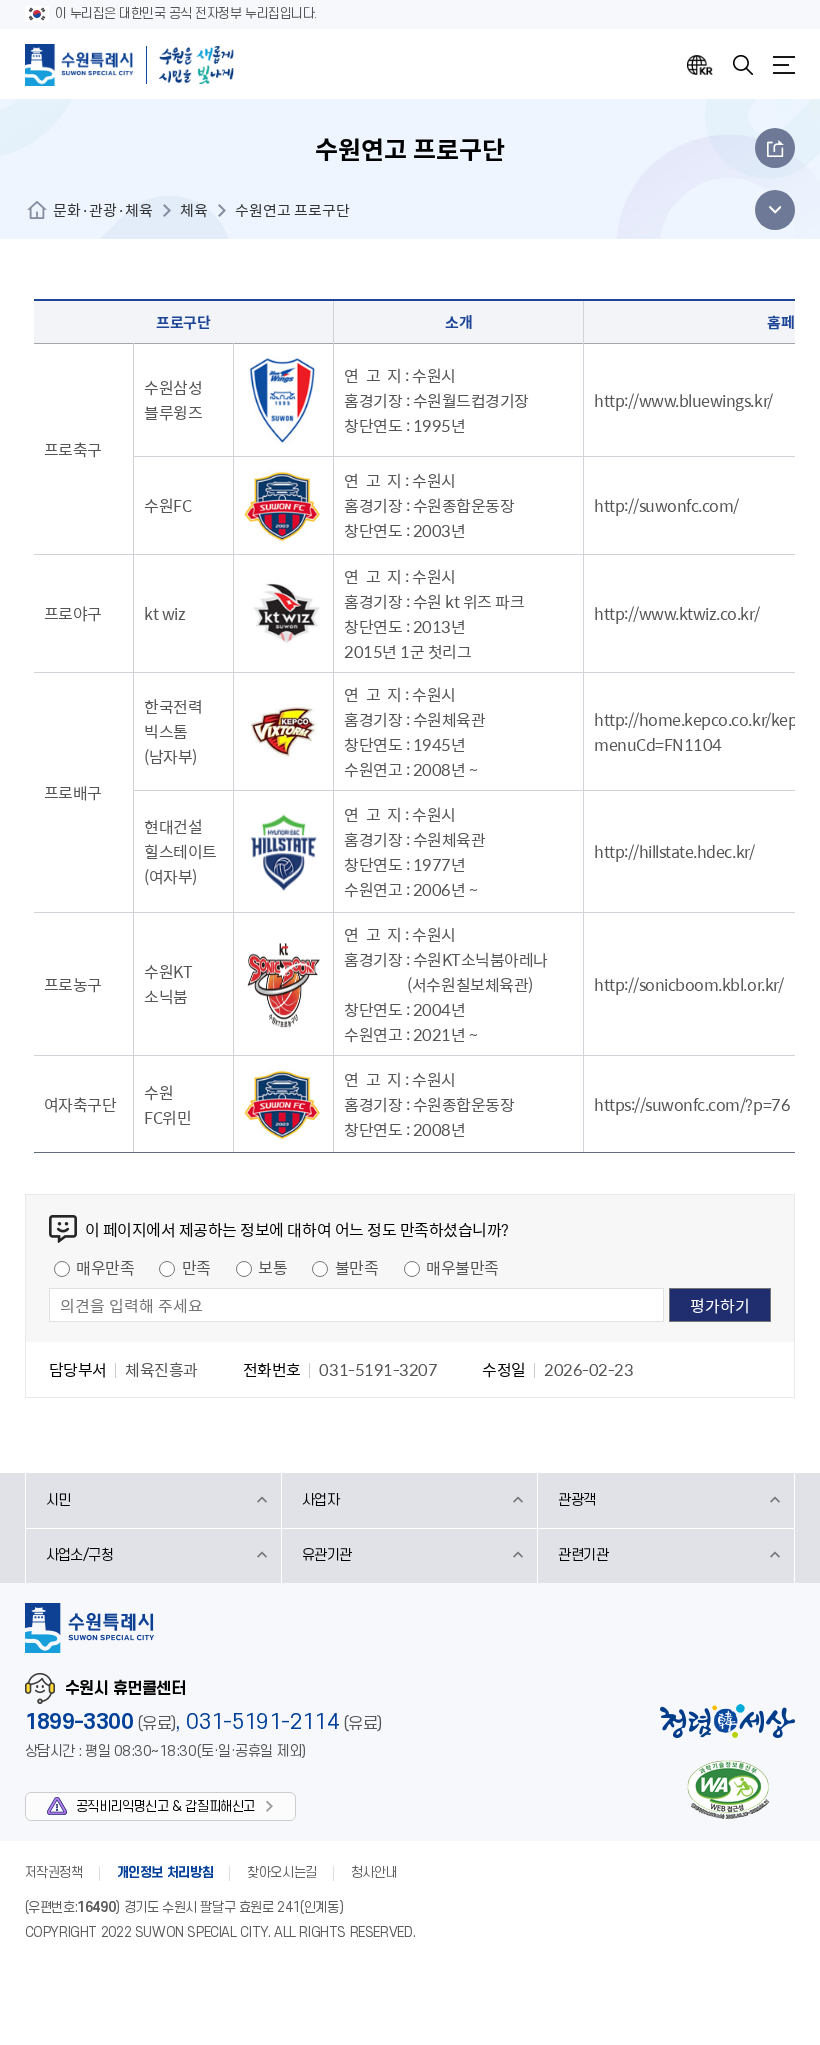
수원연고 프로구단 (292, 210)
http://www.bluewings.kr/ (683, 400)
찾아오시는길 (282, 1872)
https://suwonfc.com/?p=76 (692, 1104)
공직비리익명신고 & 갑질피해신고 (165, 1806)
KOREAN (700, 65)
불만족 (357, 1267)
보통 (272, 1267)
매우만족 (105, 1267)
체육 (194, 210)
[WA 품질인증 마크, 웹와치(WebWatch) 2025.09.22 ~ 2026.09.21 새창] (728, 1789)
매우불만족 (462, 1267)
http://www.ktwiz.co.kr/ (676, 613)
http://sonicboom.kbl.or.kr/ (688, 984)
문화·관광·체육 (103, 210)
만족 (196, 1267)
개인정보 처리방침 (165, 1872)
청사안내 (374, 1872)
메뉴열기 (784, 65)
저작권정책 (54, 1872)
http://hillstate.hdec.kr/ (674, 851)
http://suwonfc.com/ (666, 505)
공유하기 (775, 148)
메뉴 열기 (769, 210)
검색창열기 (743, 65)
